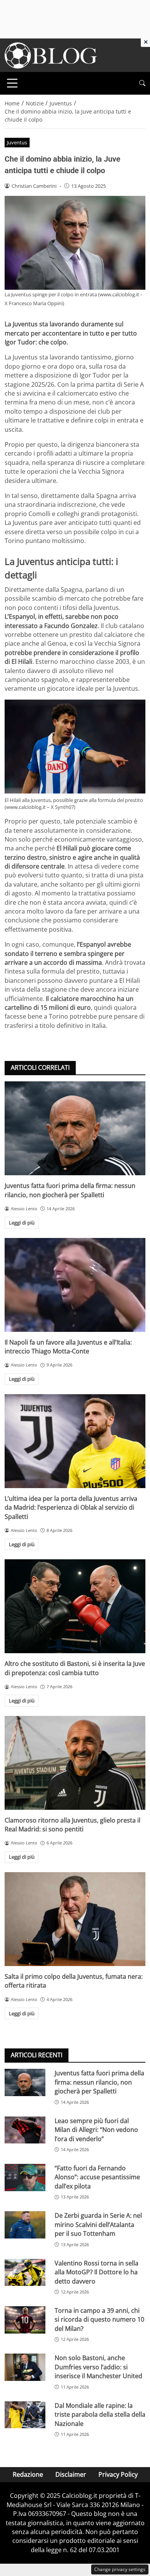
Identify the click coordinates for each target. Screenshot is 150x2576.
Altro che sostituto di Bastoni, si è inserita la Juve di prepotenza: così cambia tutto (75, 1668)
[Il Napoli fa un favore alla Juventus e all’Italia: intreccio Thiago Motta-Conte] (75, 1285)
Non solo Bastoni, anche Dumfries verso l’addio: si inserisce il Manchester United (98, 2367)
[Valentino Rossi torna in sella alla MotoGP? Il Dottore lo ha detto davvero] (25, 2273)
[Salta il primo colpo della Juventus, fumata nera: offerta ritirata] (75, 1919)
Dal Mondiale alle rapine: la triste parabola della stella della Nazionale (100, 2415)
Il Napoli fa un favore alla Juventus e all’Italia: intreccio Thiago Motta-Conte (68, 1347)
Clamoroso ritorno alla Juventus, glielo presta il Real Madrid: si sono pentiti (72, 1825)
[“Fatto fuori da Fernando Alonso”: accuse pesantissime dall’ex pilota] (25, 2178)
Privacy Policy (118, 2474)
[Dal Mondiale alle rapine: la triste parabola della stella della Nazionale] (25, 2415)
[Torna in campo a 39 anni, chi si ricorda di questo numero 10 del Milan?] (25, 2320)
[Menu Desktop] (12, 83)
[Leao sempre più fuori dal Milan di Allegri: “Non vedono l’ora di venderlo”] (25, 2130)
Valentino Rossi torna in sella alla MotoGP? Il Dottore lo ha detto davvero (97, 2272)
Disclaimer (71, 2474)
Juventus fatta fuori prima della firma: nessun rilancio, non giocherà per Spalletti (70, 1190)
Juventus (17, 142)
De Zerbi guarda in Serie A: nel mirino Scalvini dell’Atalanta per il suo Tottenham (98, 2224)
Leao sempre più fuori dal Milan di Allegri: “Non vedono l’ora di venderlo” (96, 2130)
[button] (142, 83)
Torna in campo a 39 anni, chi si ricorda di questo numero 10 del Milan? (99, 2320)
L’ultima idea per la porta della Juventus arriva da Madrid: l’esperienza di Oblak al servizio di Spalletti (71, 1508)
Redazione (28, 2474)
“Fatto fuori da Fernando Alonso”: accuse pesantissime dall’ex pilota (97, 2177)
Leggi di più (22, 1223)
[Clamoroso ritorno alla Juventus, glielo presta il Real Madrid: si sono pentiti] (75, 1763)
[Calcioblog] (51, 55)
